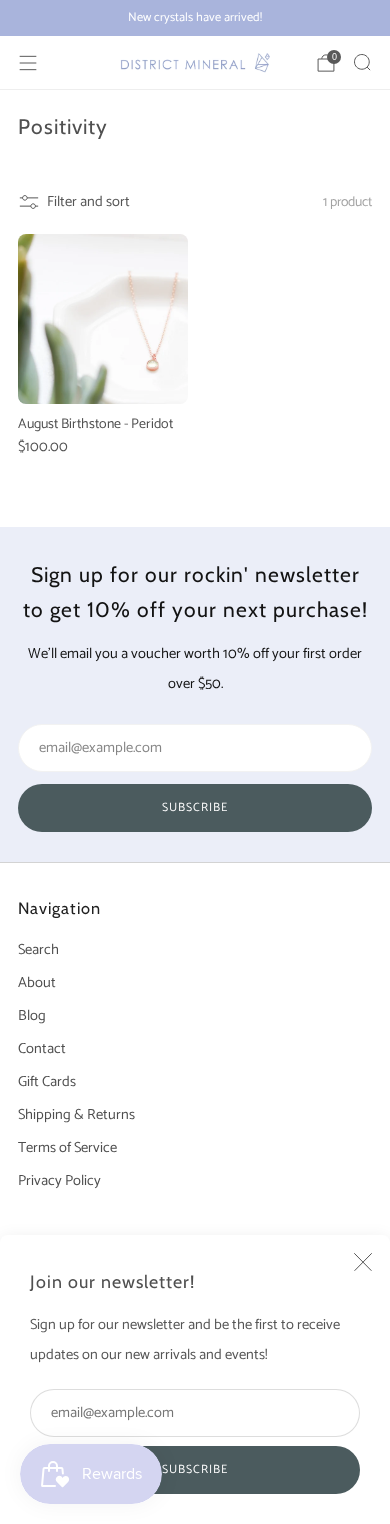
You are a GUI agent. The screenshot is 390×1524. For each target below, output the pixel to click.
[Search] (362, 62)
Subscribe (195, 1469)
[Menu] (28, 63)
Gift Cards (47, 1082)
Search (38, 950)
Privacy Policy (59, 1181)
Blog (32, 1016)
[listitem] (195, 18)
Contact (42, 1049)
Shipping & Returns (76, 1115)
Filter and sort (88, 202)
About (37, 983)
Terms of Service (67, 1148)
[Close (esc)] (363, 1262)
